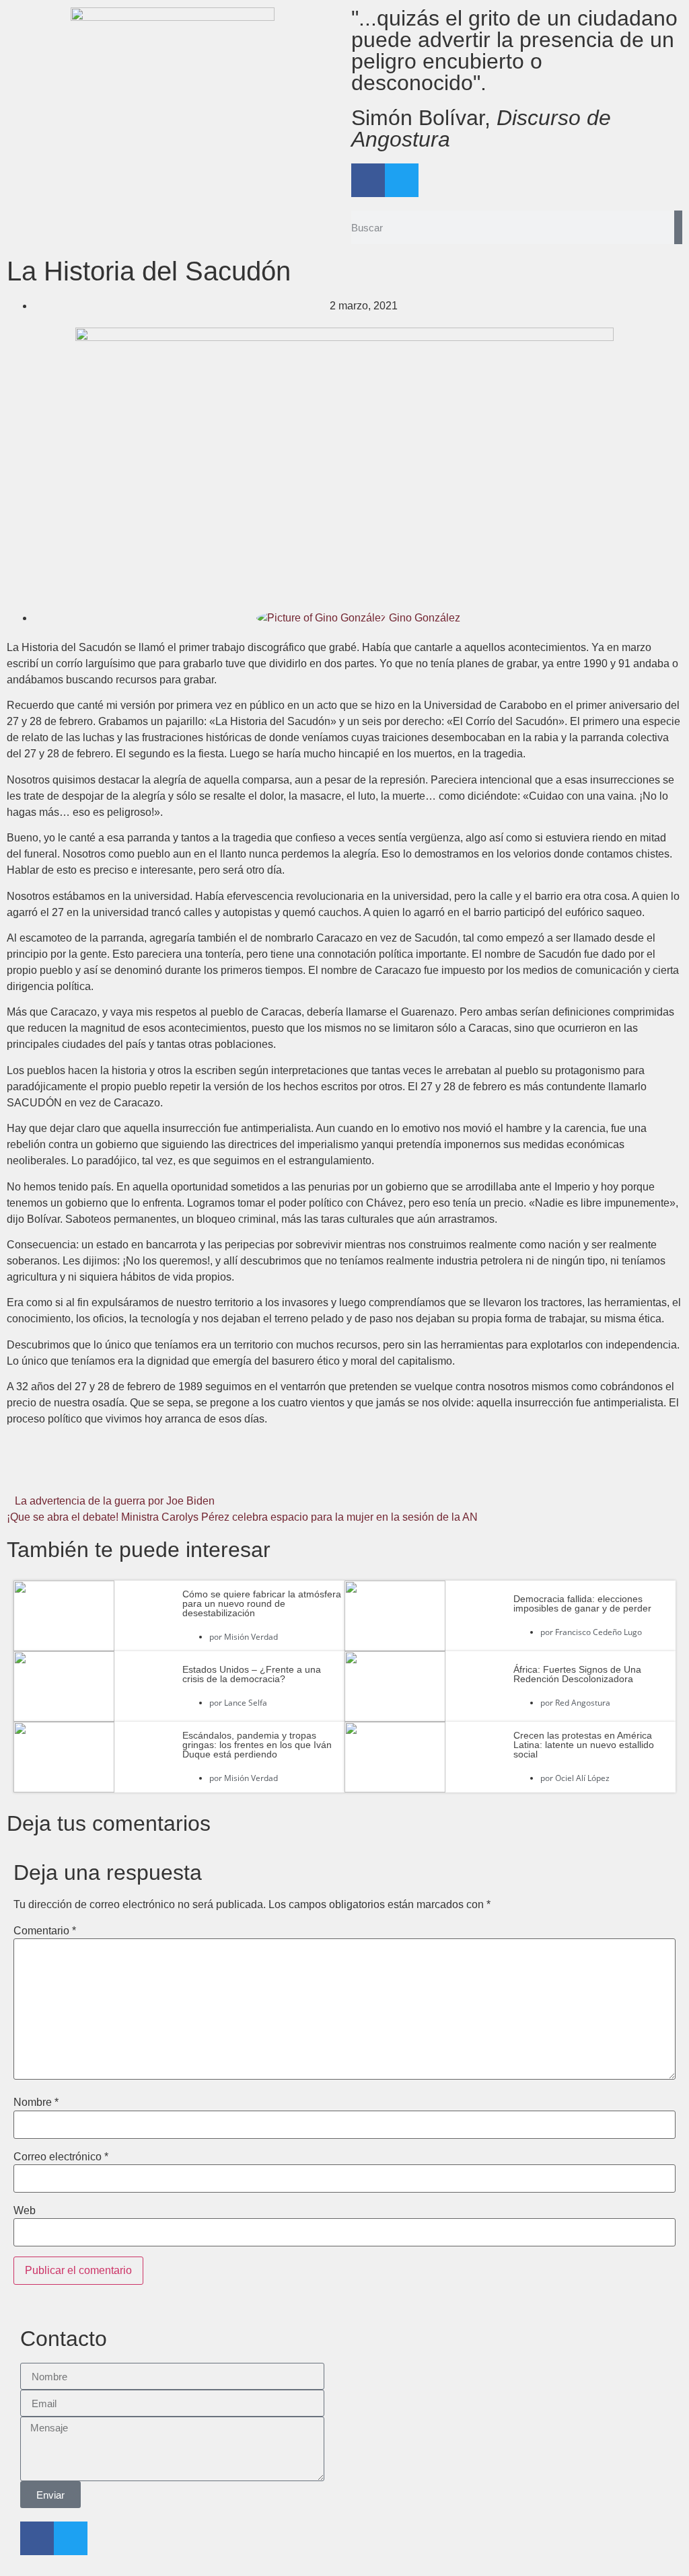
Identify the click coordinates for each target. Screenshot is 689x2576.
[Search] (678, 227)
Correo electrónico (61, 2157)
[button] (119, 1472)
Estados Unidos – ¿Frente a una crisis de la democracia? (252, 1674)
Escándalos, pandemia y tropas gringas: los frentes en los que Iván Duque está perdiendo (257, 1745)
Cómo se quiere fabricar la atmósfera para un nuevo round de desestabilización (262, 1603)
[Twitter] (402, 180)
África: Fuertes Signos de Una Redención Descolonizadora (577, 1674)
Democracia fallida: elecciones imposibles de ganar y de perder (582, 1603)
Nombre (36, 2103)
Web (25, 2211)
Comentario (45, 1931)
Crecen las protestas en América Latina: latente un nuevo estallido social (584, 1745)
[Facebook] (368, 180)
